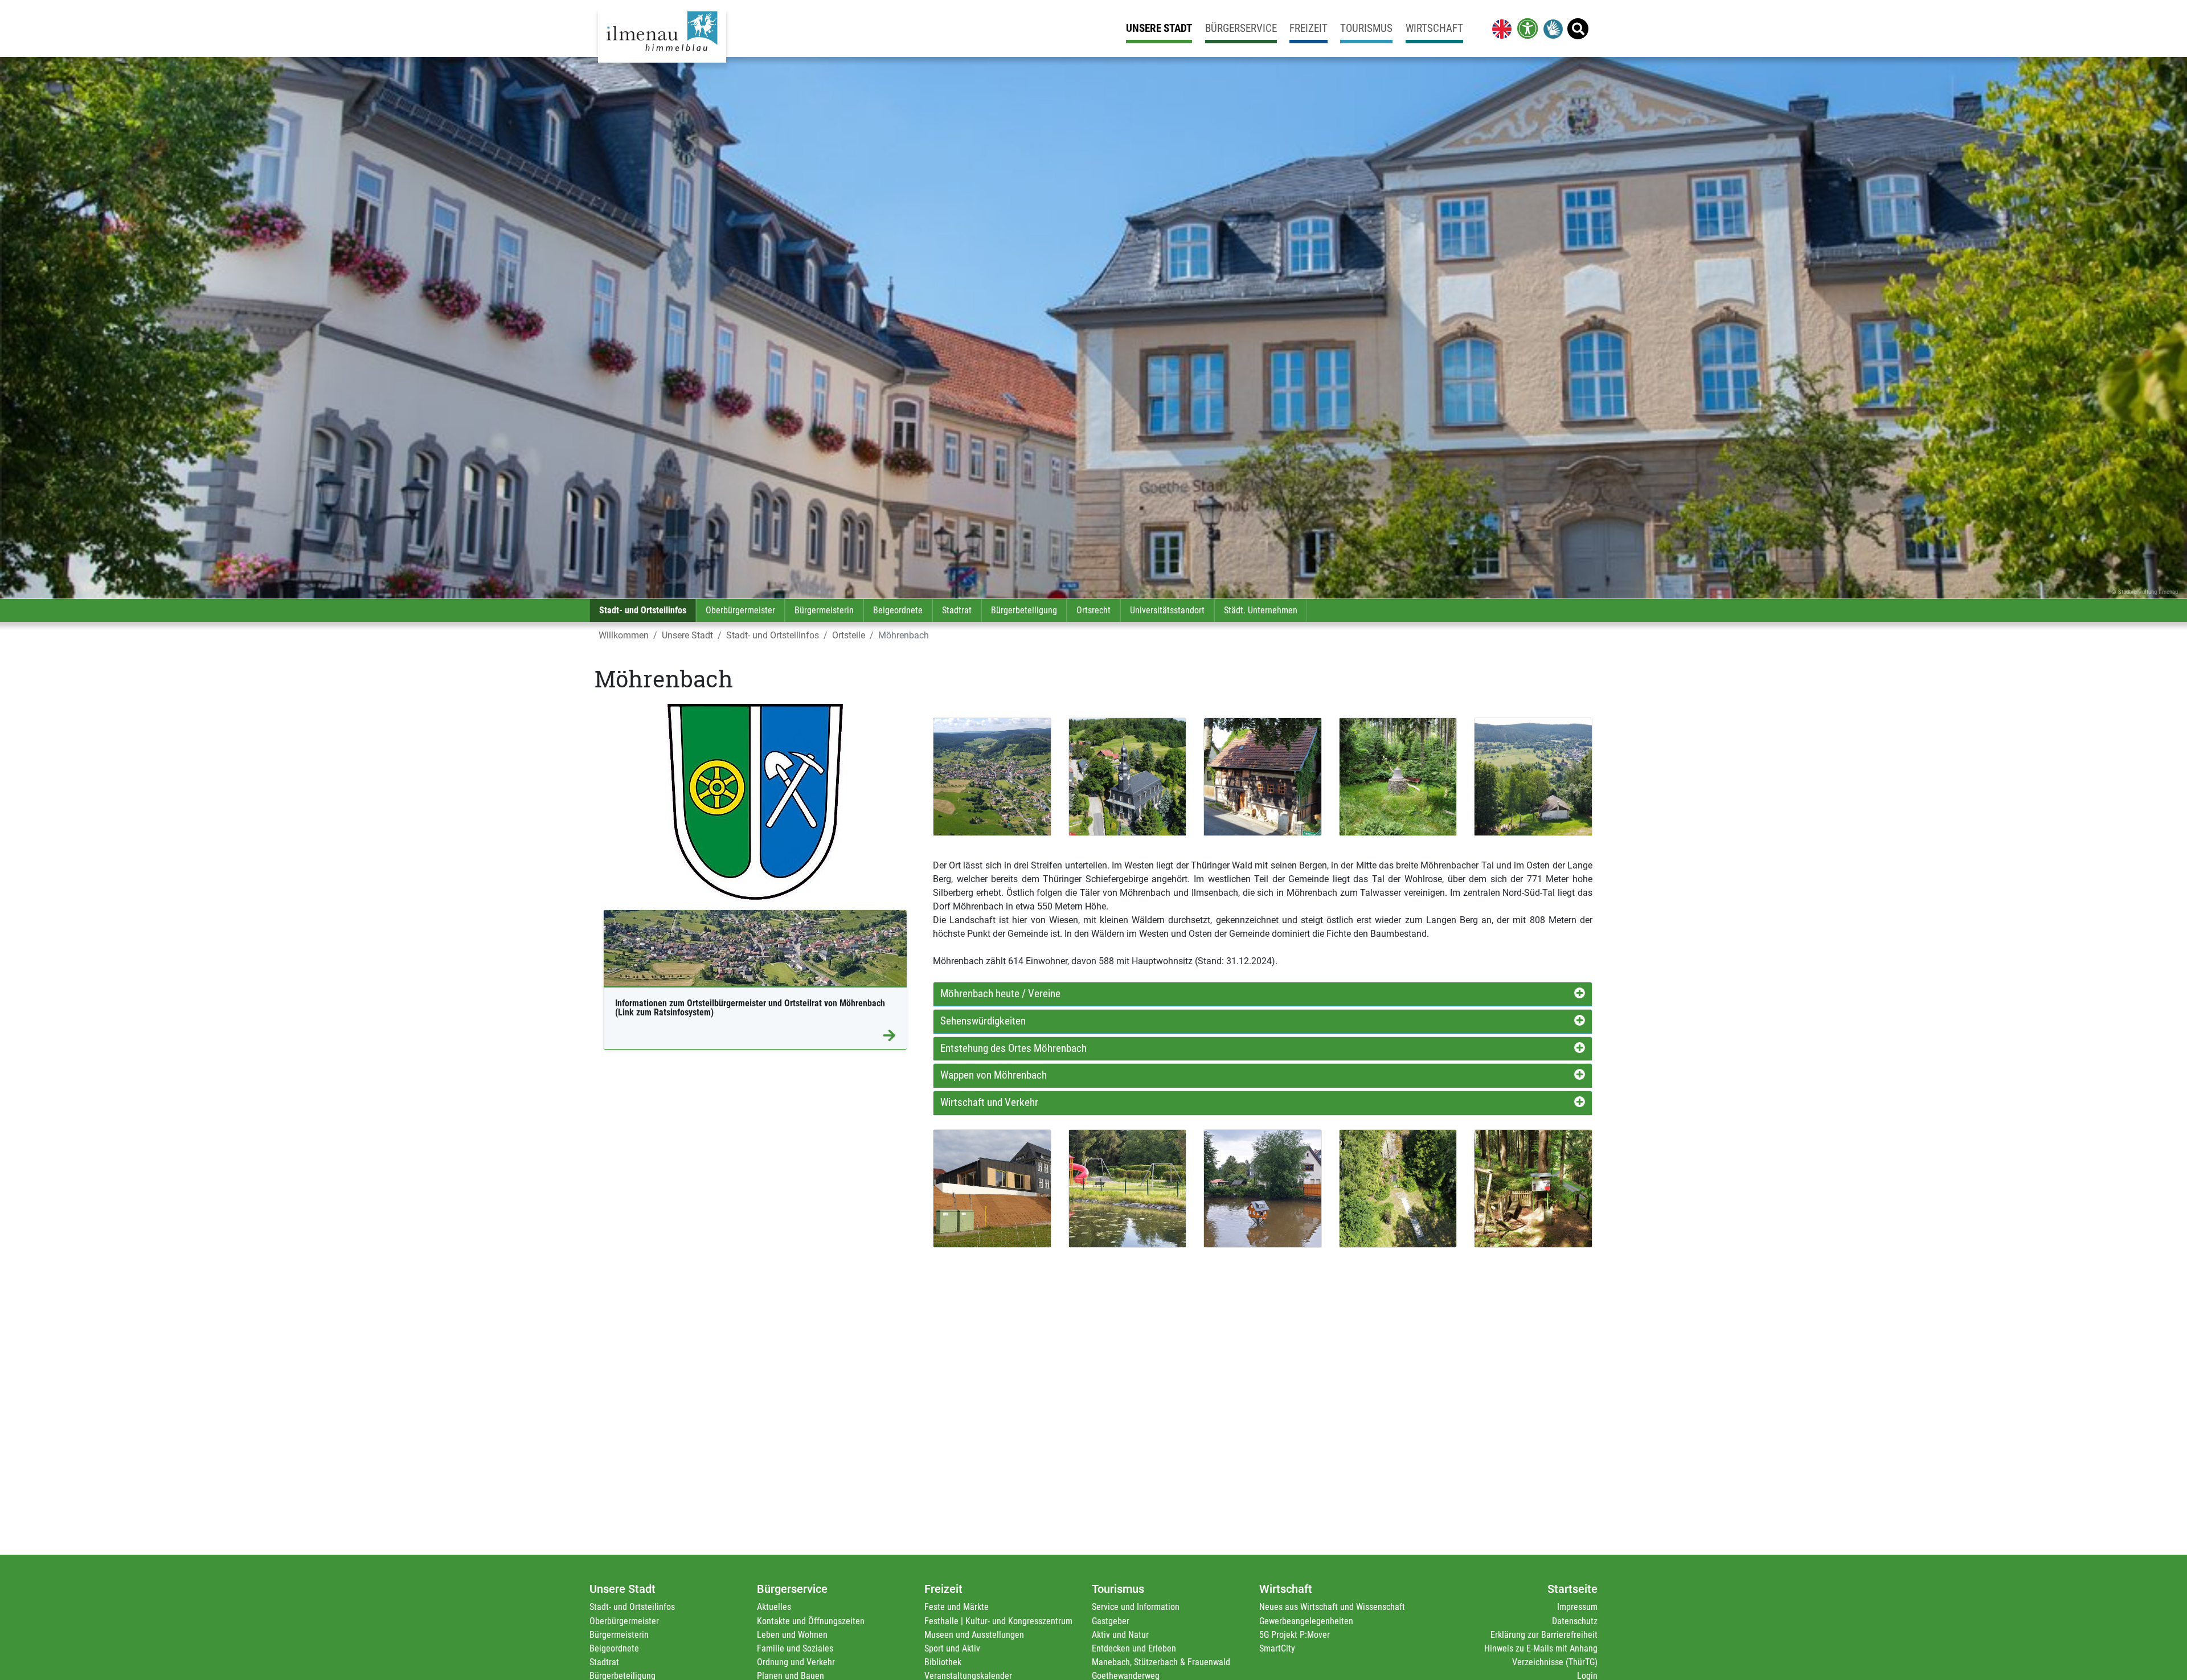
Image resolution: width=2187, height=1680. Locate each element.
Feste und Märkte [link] (957, 1607)
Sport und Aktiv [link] (952, 1648)
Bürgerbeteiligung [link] (1024, 610)
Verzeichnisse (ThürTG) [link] (1555, 1662)
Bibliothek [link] (943, 1662)
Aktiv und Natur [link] (1120, 1635)
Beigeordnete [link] (898, 610)
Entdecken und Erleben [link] (1134, 1648)
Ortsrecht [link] (1093, 610)
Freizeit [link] (1308, 28)
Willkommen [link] (624, 635)
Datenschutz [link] (1575, 1621)
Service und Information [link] (1136, 1607)
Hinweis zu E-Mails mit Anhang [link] (1541, 1648)
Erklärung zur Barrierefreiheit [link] (1544, 1635)
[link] (1500, 28)
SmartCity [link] (1277, 1648)
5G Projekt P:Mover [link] (1295, 1635)
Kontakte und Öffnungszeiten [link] (811, 1621)
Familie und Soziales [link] (795, 1648)
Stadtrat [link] (957, 610)
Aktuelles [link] (774, 1607)
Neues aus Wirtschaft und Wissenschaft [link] (1332, 1607)
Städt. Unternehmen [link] (1261, 610)
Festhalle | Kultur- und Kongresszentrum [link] (998, 1621)
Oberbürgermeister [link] (740, 610)
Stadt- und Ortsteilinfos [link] (643, 610)
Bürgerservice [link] (1241, 28)
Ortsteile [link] (849, 635)
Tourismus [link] (1366, 28)
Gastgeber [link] (1111, 1621)
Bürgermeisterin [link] (824, 610)
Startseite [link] (1572, 1589)
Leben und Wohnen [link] (792, 1635)
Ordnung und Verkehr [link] (796, 1662)
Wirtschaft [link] (1434, 28)
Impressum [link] (1577, 1607)
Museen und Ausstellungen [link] (974, 1635)
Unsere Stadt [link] (1159, 28)
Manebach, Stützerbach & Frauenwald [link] (1161, 1662)
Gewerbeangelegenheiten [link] (1306, 1621)
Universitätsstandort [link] (1167, 610)
